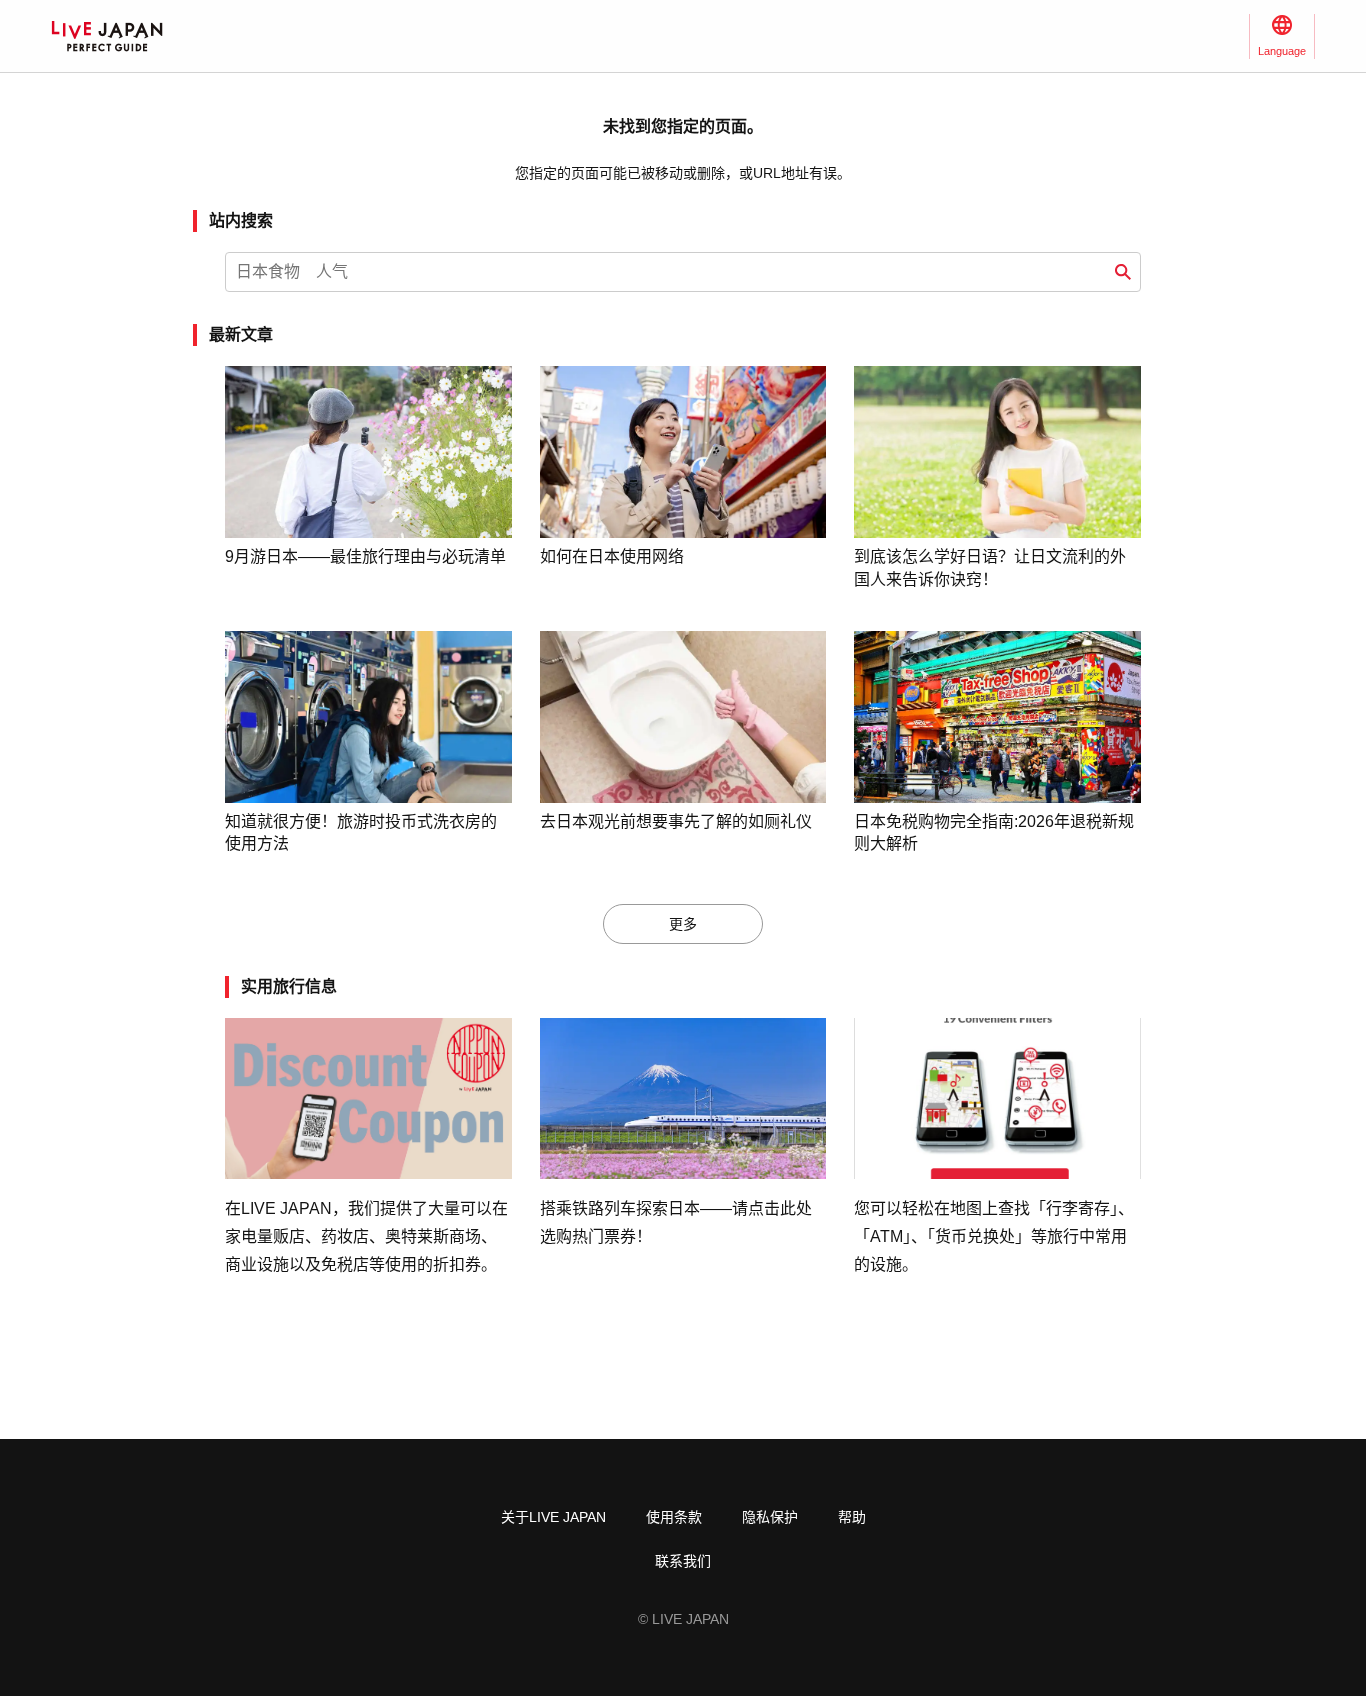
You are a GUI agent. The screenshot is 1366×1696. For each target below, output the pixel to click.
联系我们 (683, 1561)
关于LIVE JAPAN (553, 1517)
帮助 (852, 1517)
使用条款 (674, 1517)
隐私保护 (770, 1517)
